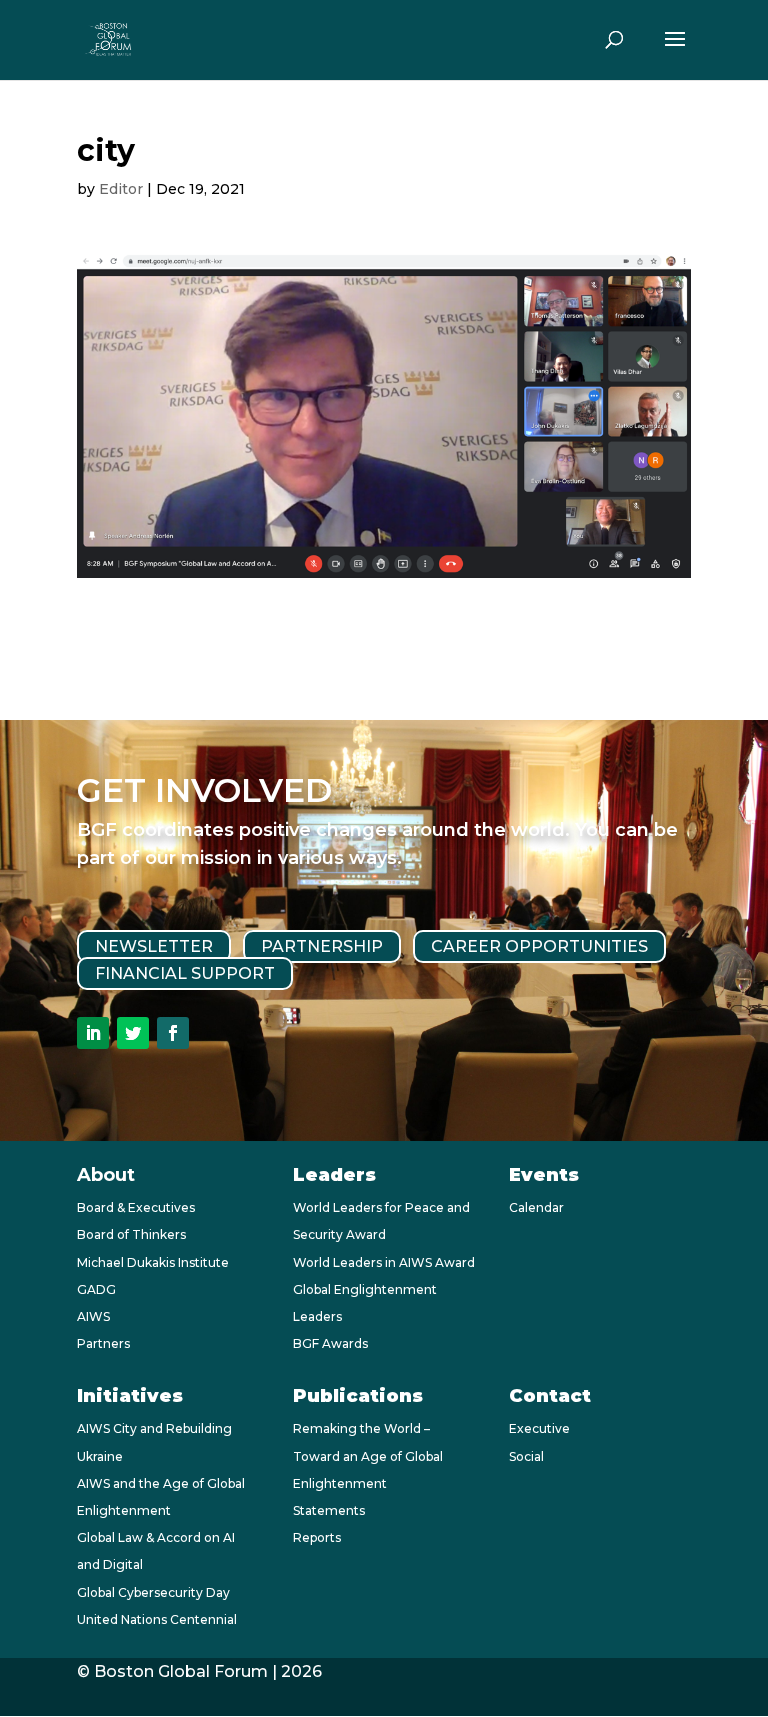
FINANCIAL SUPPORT (185, 973)
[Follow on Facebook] (173, 1033)
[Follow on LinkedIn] (93, 1033)
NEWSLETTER (154, 946)
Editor (121, 189)
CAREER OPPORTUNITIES (539, 946)
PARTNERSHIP (322, 946)
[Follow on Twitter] (133, 1033)
